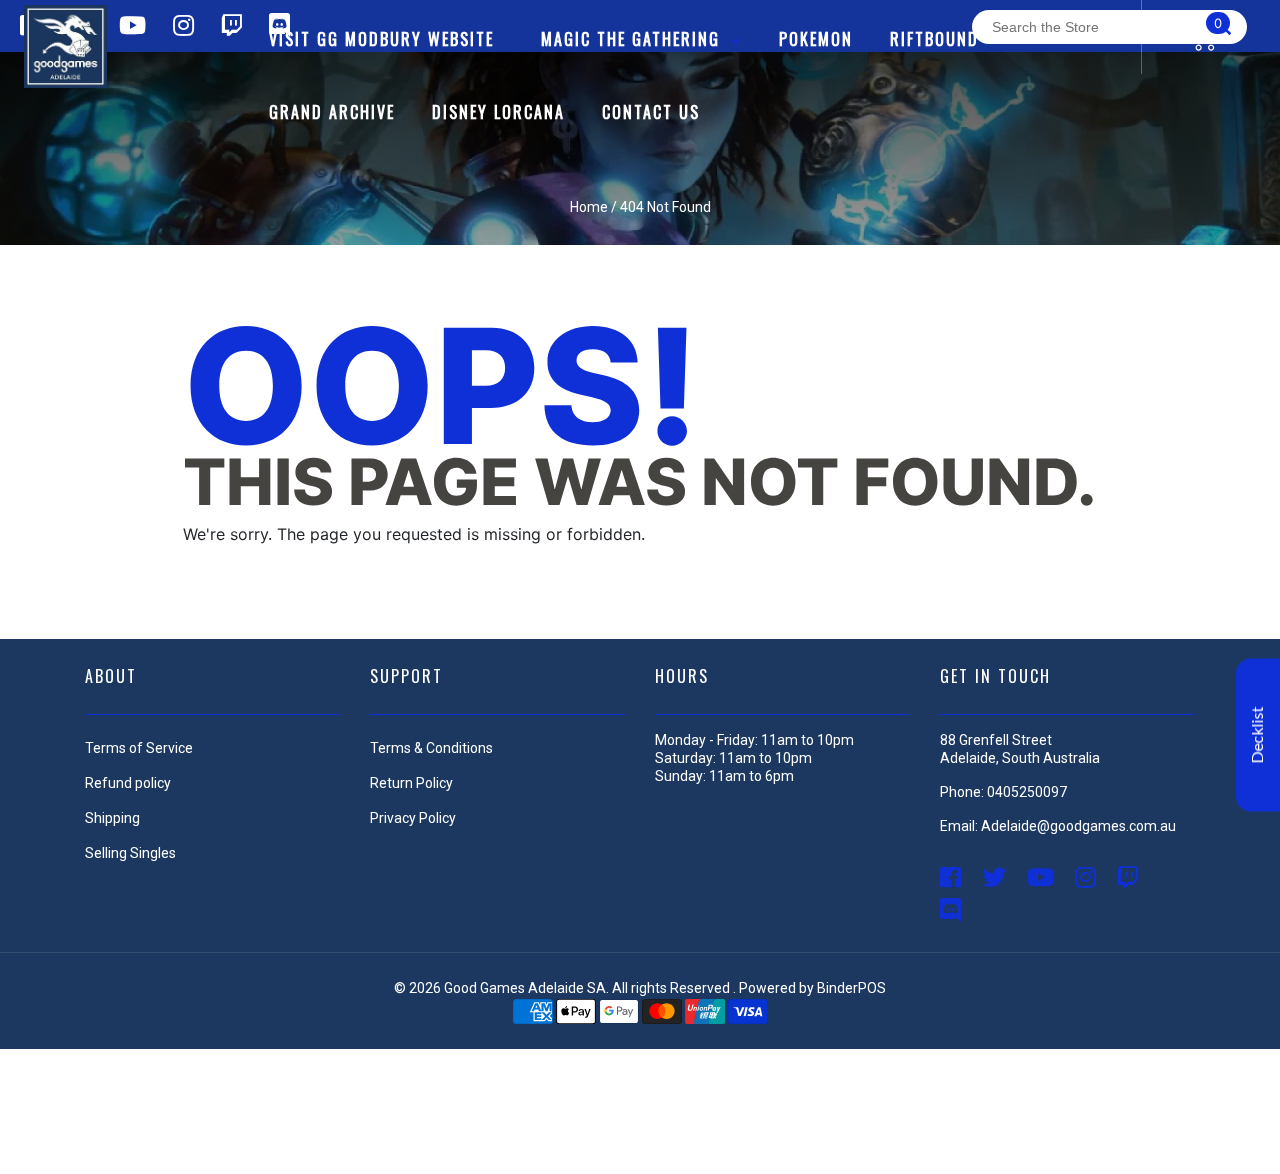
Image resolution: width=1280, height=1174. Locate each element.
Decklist (1258, 735)
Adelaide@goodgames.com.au (1078, 826)
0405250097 (1027, 792)
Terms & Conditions (431, 748)
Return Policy (411, 783)
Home (589, 207)
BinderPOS (851, 988)
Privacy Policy (413, 818)
